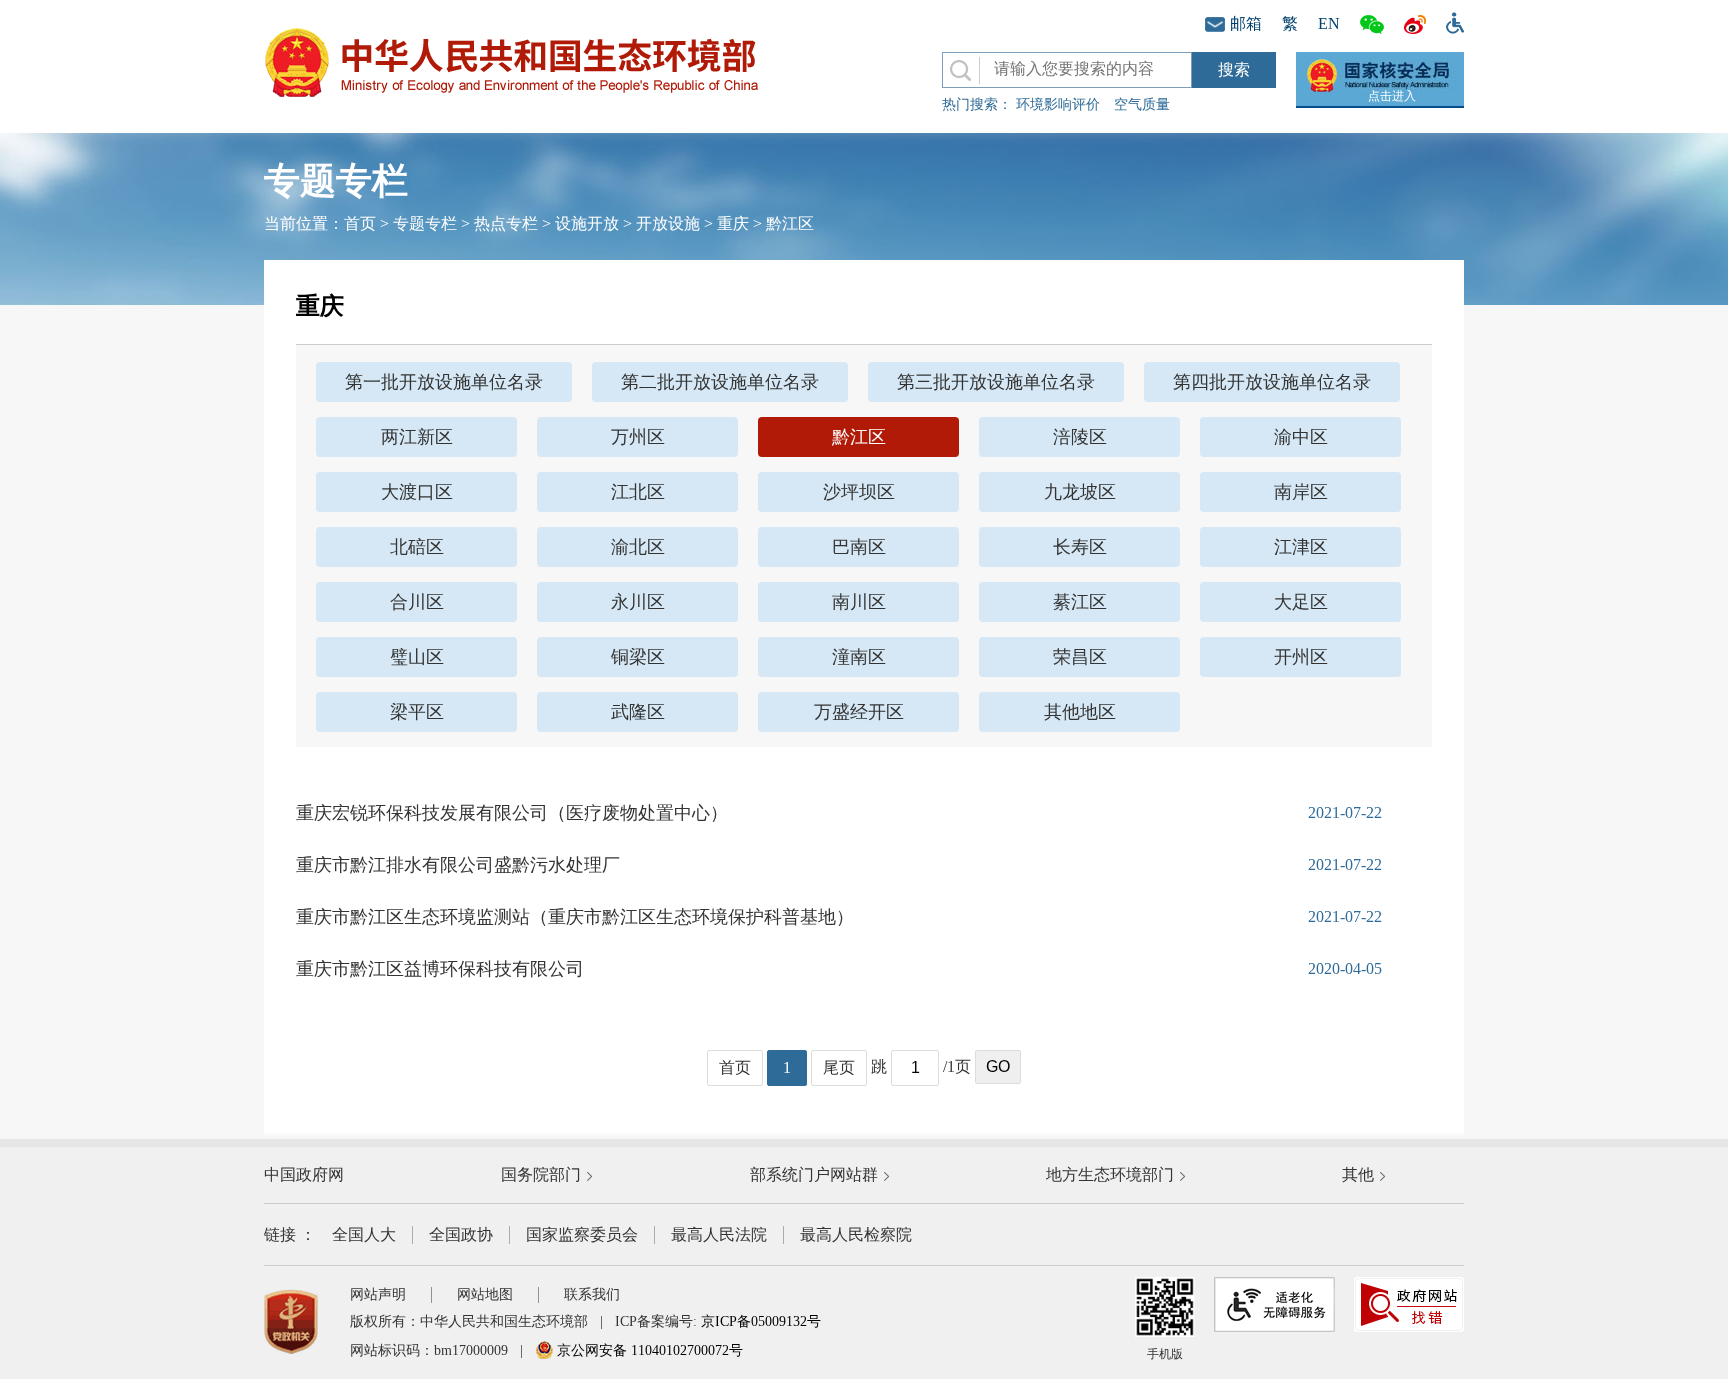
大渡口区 (417, 492)
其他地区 (1080, 712)
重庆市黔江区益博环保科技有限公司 (440, 969)
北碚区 (417, 547)
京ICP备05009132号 (761, 1321)
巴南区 (859, 547)
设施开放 (587, 223)
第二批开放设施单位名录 (720, 382)
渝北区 (638, 547)
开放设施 (668, 223)
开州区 (1301, 657)
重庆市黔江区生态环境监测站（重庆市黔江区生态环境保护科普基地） (575, 917)
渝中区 (1301, 437)
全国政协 (461, 1234)
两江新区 (417, 437)
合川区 (417, 602)
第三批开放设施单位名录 (996, 382)
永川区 (638, 602)
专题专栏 (425, 223)
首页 (360, 223)
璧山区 (417, 657)
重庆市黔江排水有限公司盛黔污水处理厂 (458, 865)
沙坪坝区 (859, 492)
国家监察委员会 (582, 1234)
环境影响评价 (1058, 104)
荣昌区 (1080, 657)
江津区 (1301, 547)
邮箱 (1246, 23)
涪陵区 (1080, 437)
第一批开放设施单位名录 (444, 382)
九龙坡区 (1080, 492)
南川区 (859, 602)
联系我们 (592, 1294)
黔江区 (790, 223)
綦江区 (1080, 602)
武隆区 (638, 712)
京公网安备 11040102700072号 (648, 1350)
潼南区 (859, 657)
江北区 (638, 492)
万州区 (638, 437)
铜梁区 (638, 657)
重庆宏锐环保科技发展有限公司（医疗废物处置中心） (512, 813)
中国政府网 (304, 1174)
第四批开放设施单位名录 (1272, 382)
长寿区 (1080, 547)
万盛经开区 (859, 712)
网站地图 (485, 1294)
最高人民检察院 (856, 1234)
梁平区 (417, 712)
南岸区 (1301, 492)
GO (998, 1066)
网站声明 (378, 1294)
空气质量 (1142, 104)
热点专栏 (506, 223)
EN (1329, 23)
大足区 (1301, 602)
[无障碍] (1450, 21)
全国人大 (364, 1234)
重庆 (733, 223)
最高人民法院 (719, 1234)
